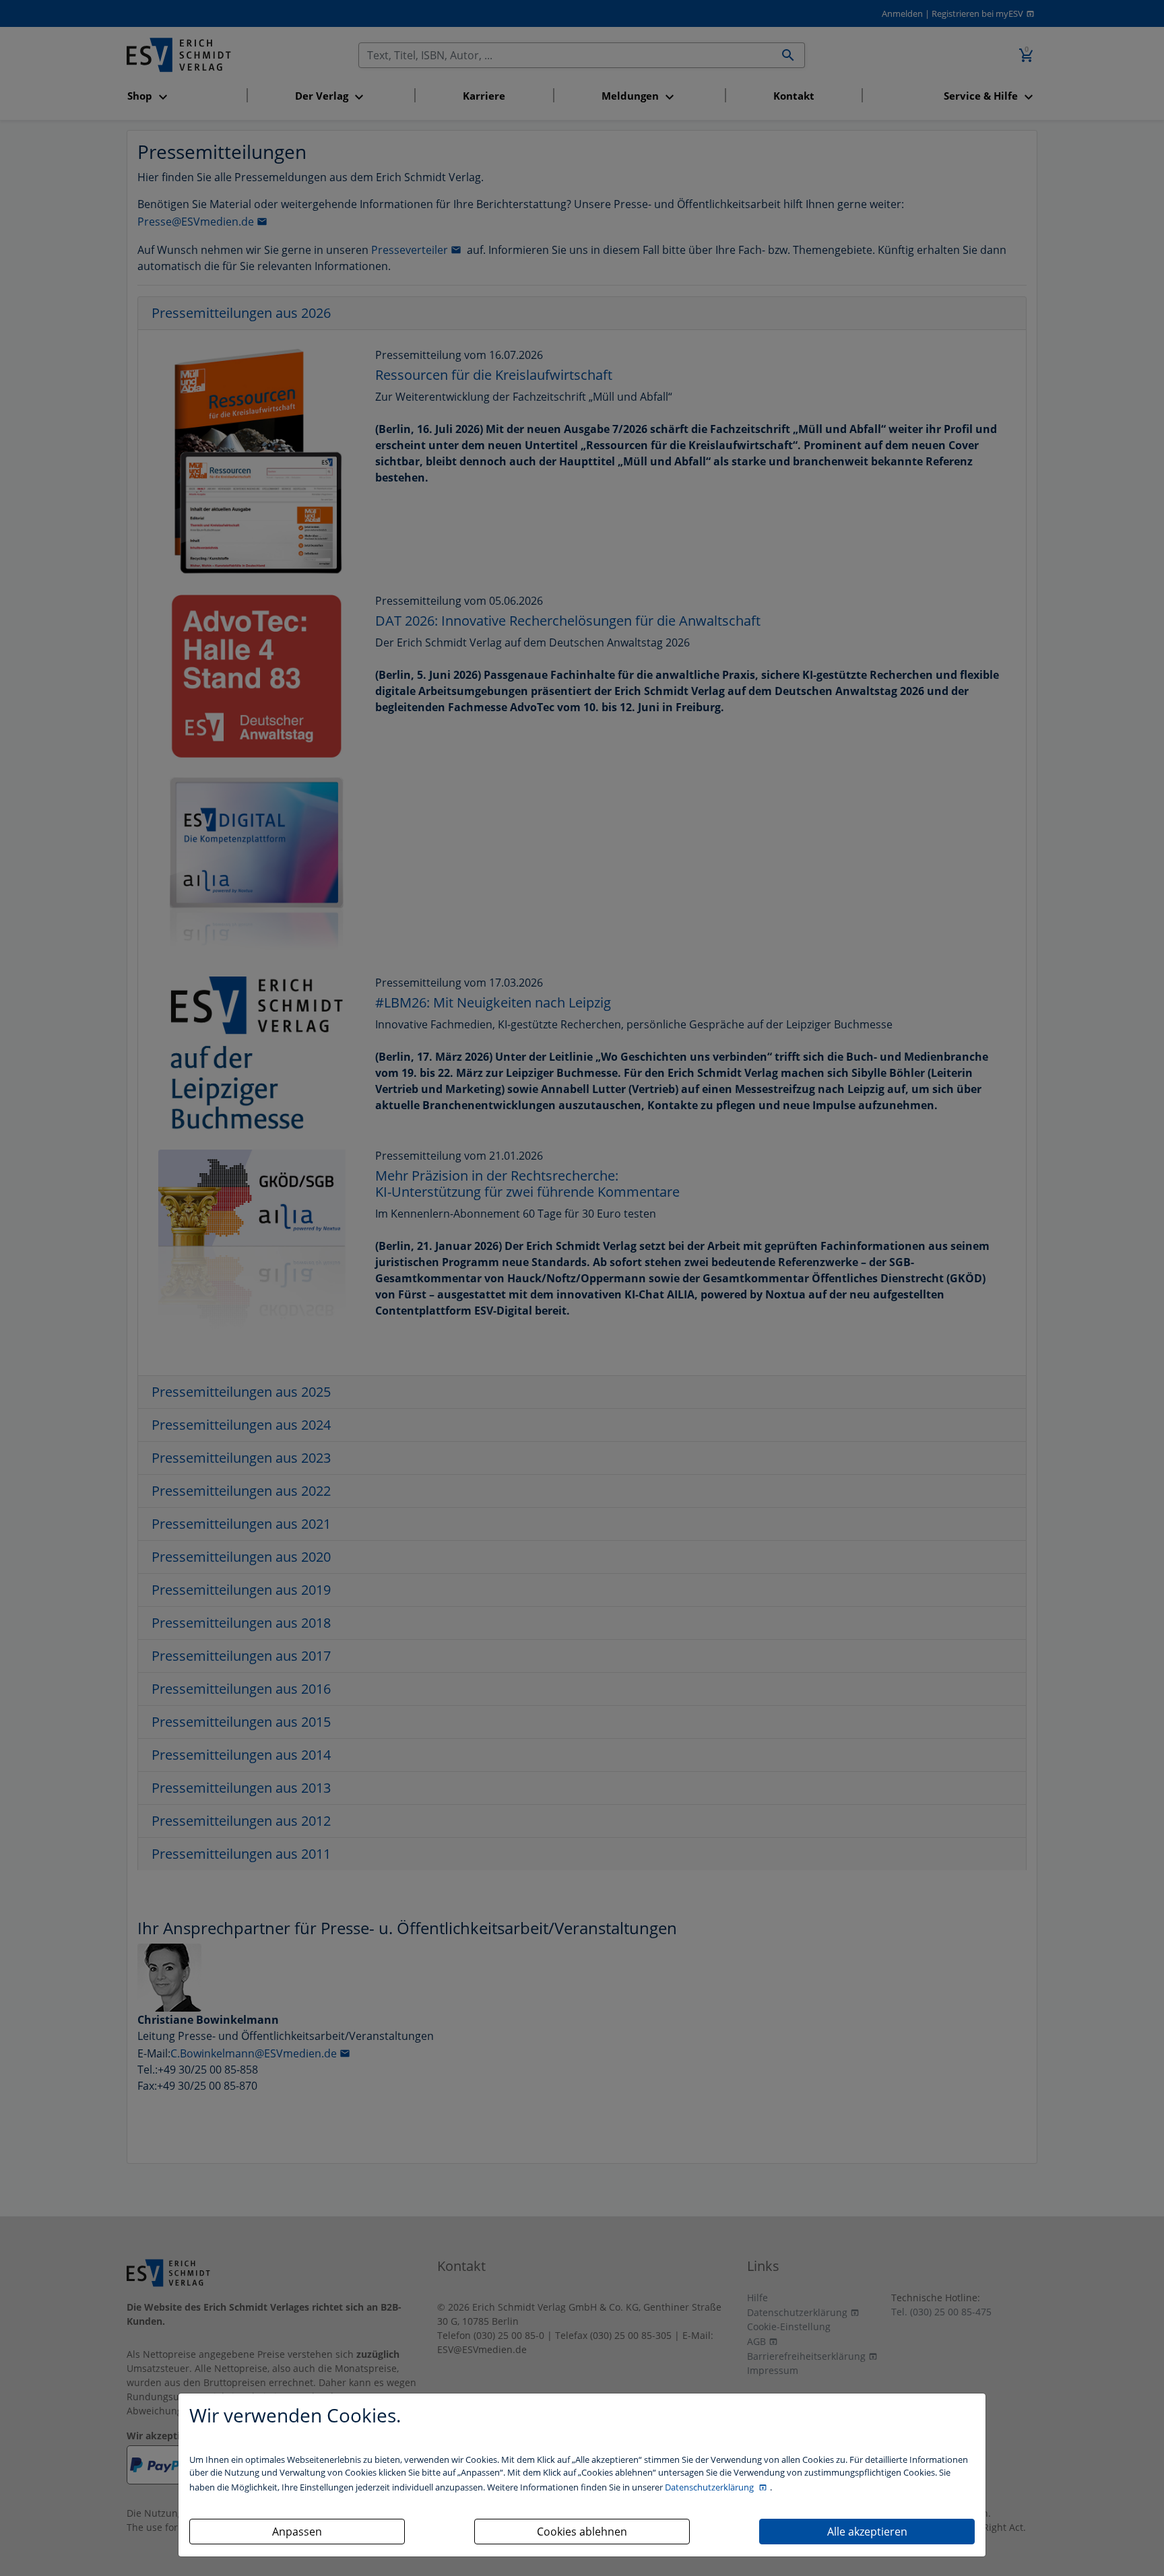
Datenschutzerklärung (710, 2487)
